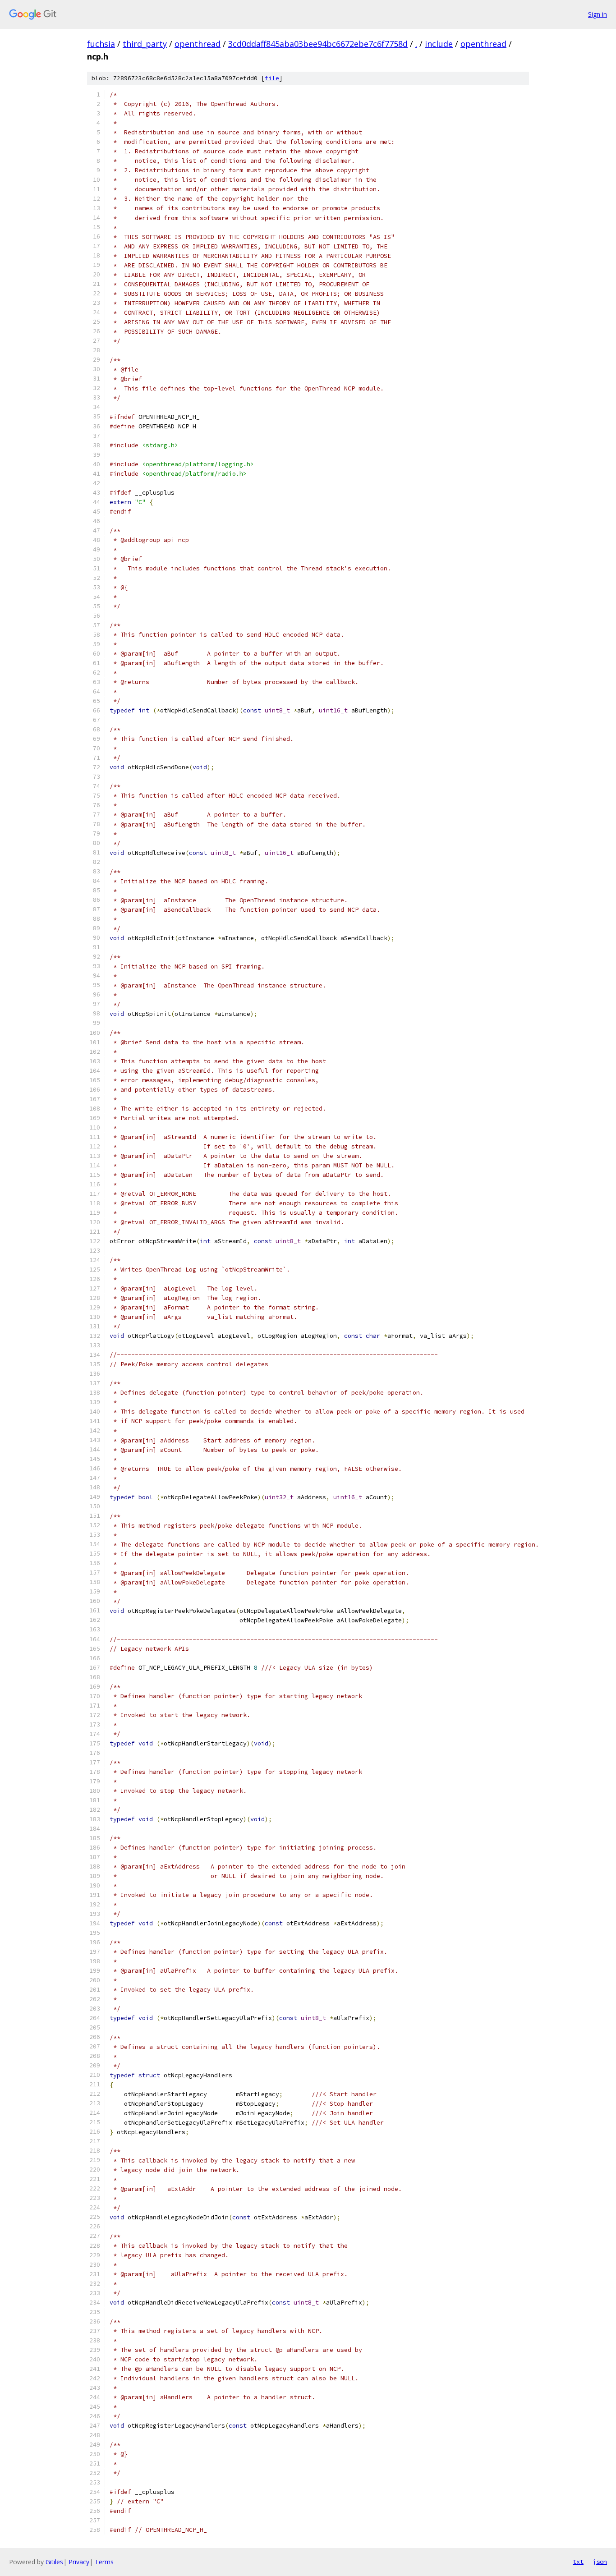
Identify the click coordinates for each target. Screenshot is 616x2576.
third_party (145, 44)
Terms (104, 2562)
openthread (198, 44)
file (272, 78)
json (600, 2562)
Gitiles (54, 2562)
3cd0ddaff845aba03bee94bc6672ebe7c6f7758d (318, 44)
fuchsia (101, 44)
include (439, 44)
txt (578, 2562)
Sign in (598, 14)
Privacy (79, 2562)
